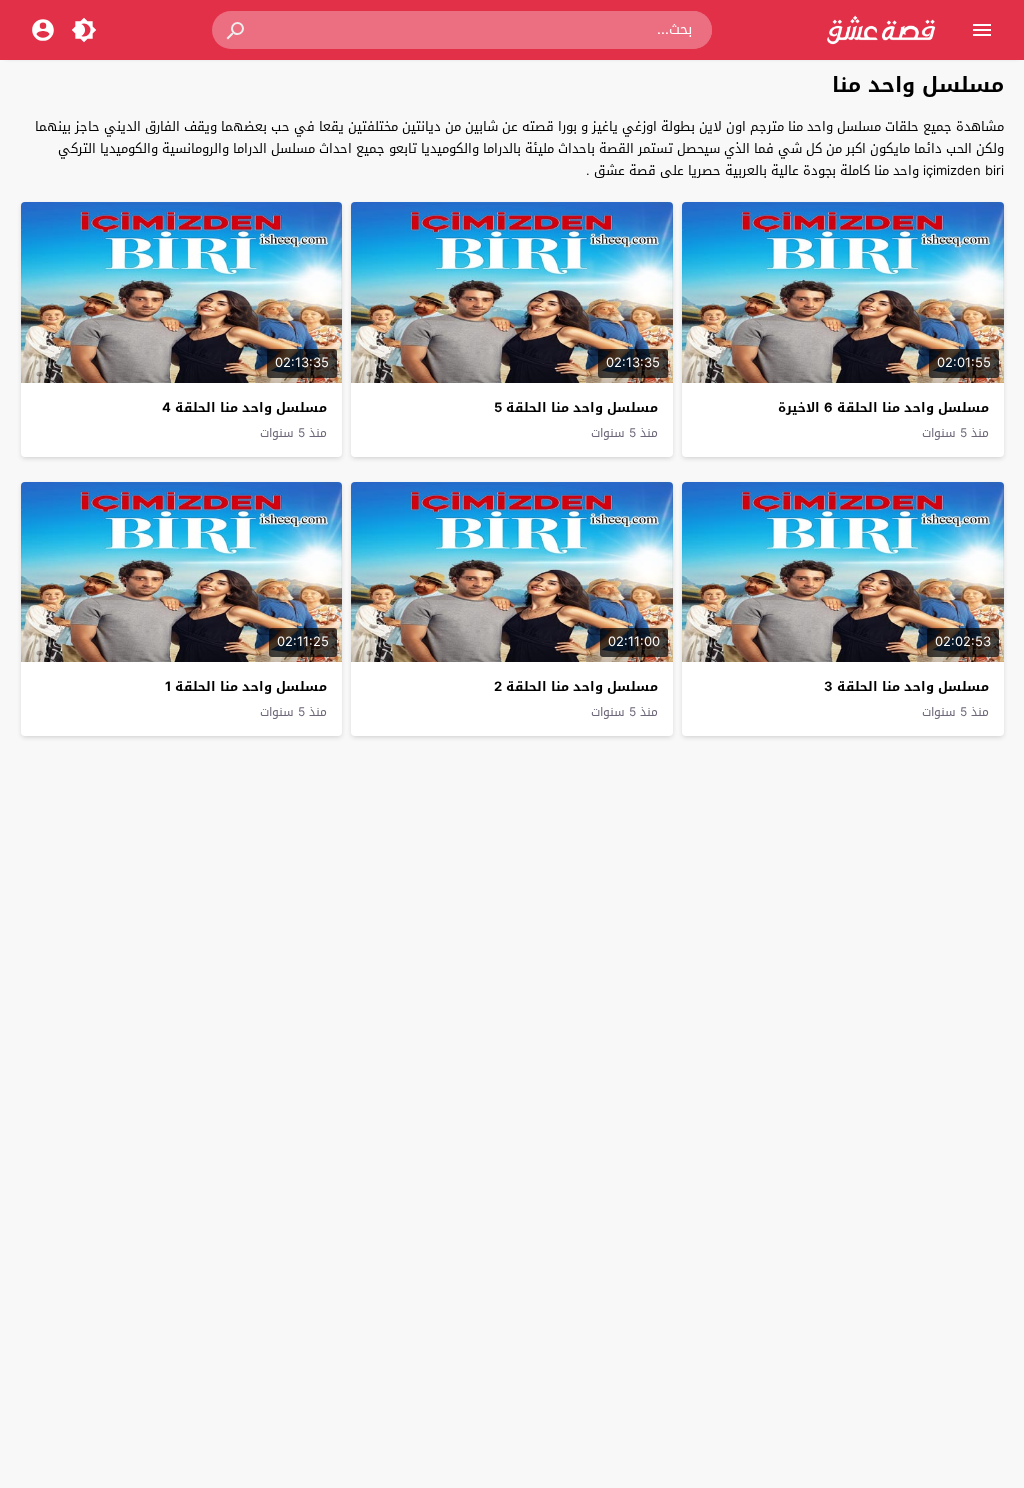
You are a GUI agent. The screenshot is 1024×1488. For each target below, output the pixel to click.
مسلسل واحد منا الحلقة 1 (246, 686)
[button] (237, 30)
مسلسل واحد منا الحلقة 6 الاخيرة (883, 407)
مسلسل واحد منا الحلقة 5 (576, 407)
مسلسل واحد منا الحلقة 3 (906, 686)
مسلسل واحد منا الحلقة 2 (576, 686)
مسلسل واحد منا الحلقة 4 (244, 407)
